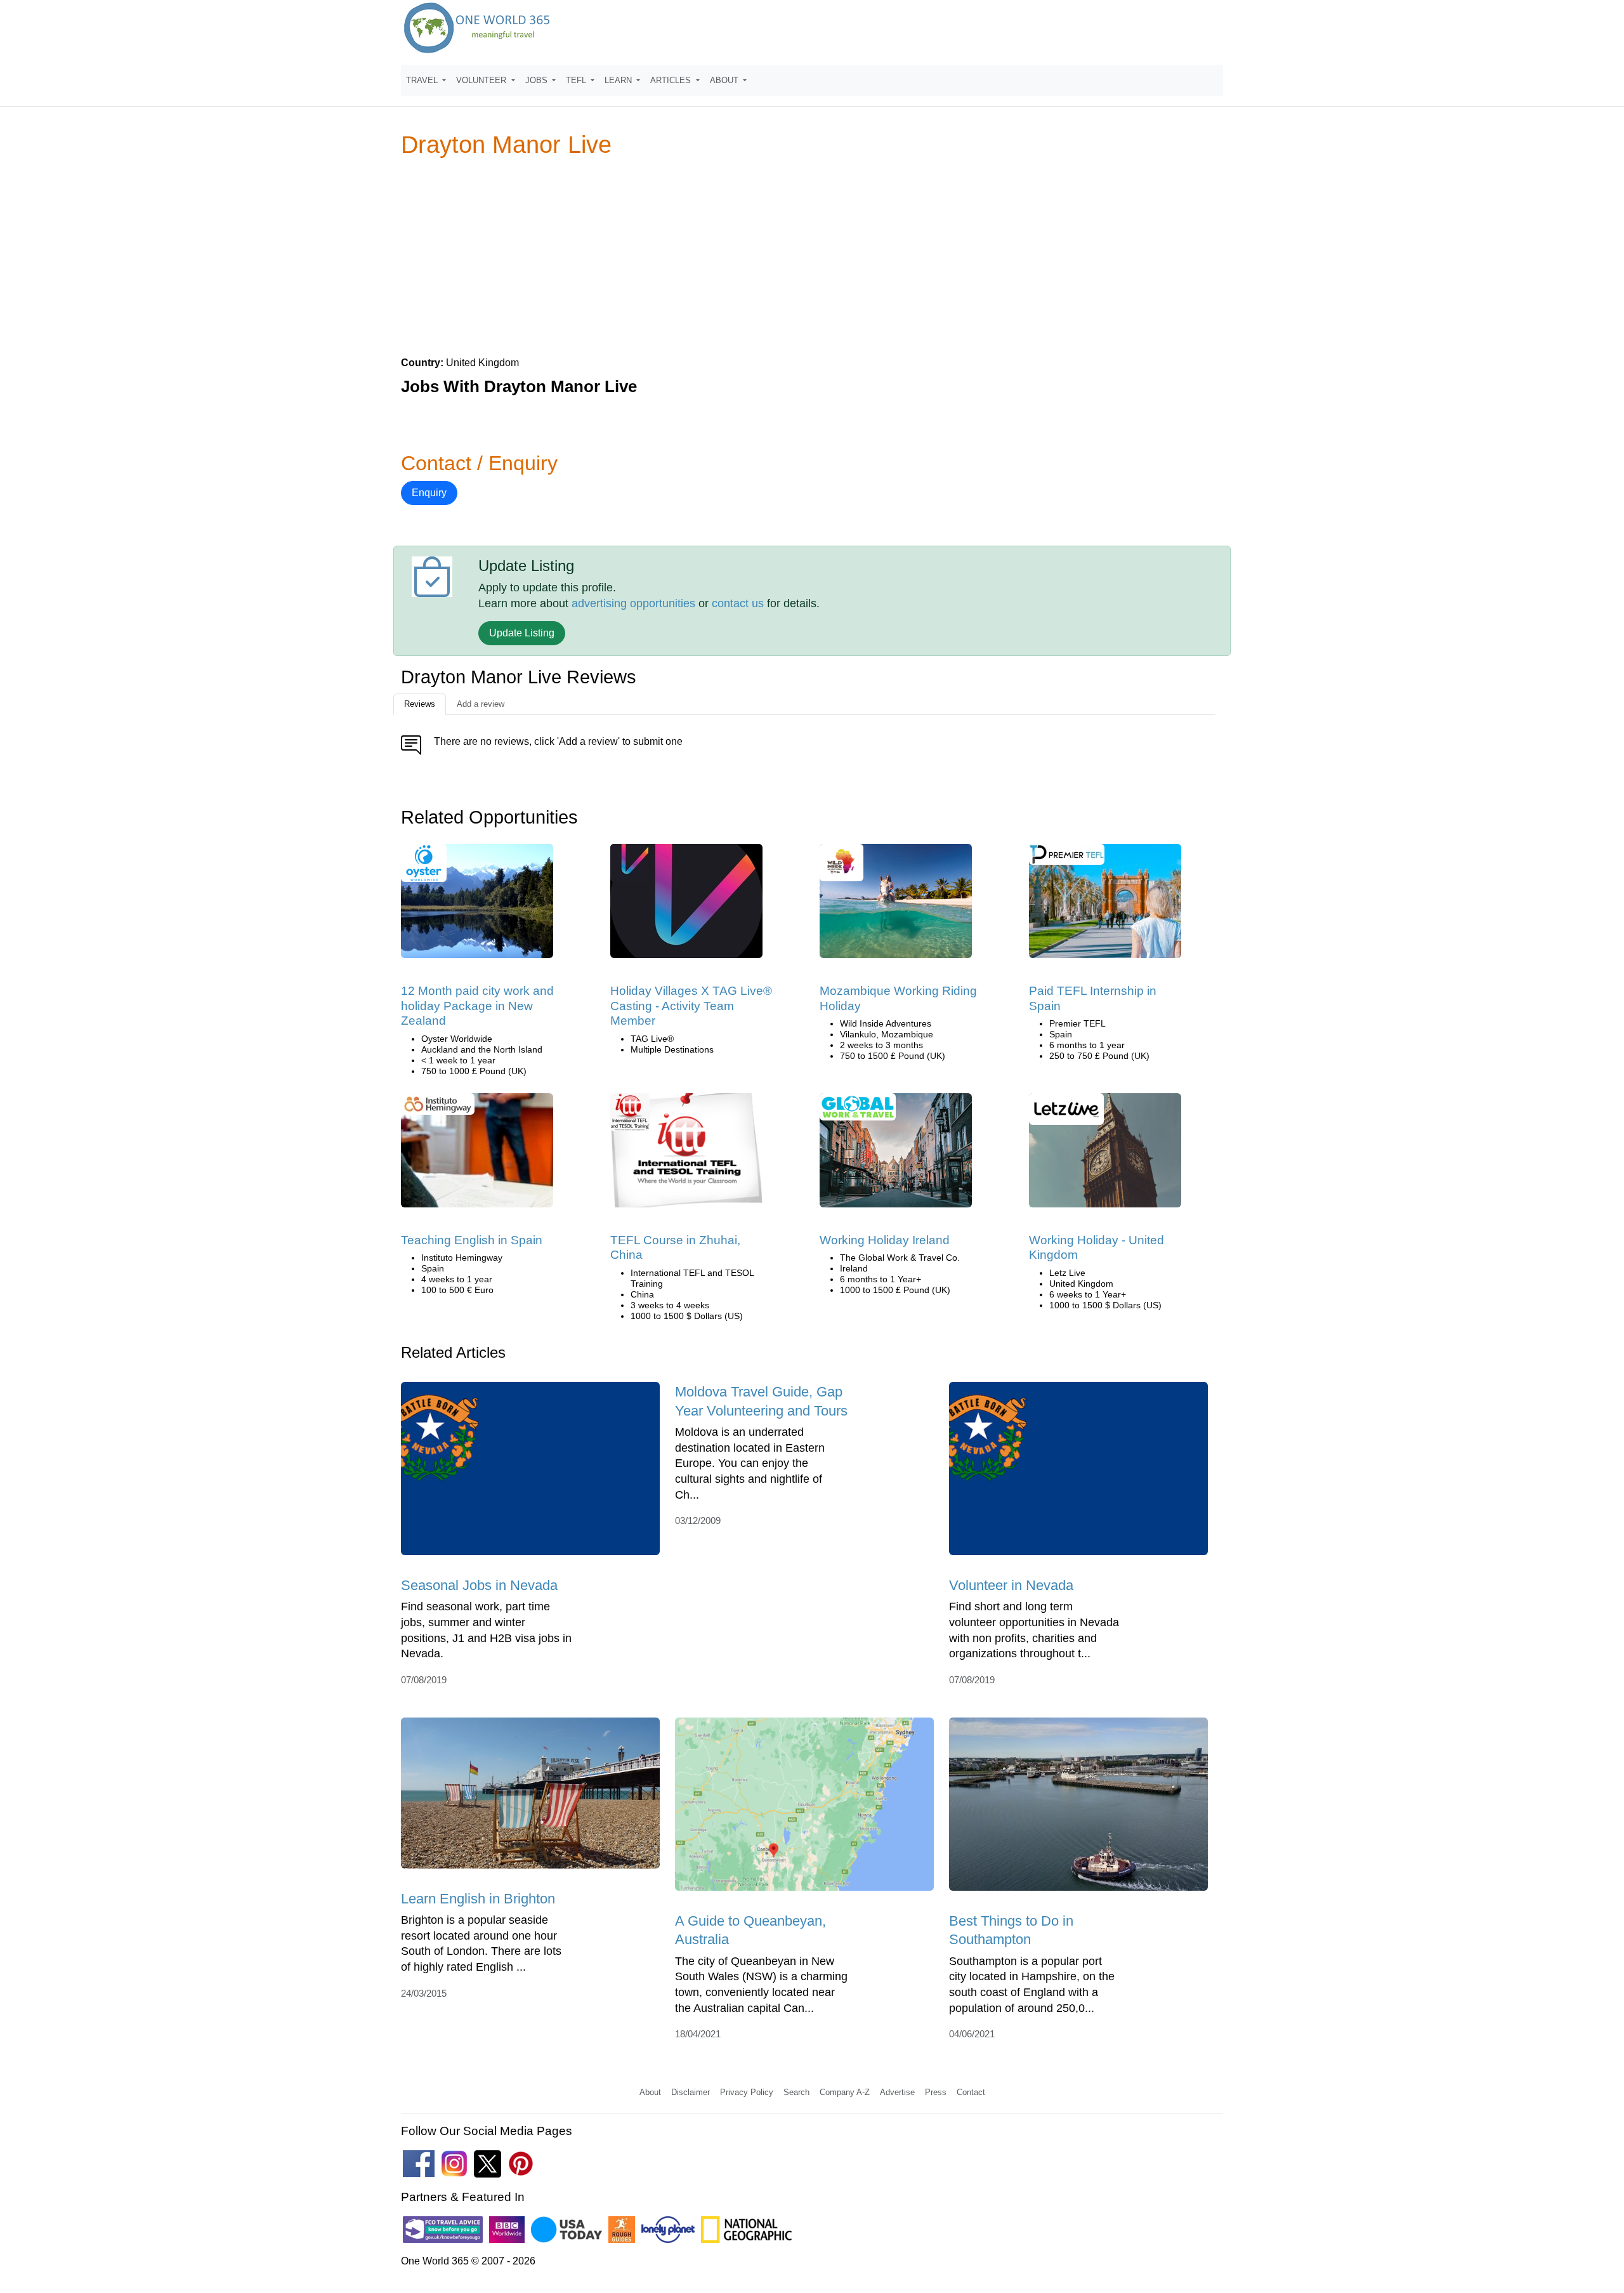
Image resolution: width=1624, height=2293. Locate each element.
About (650, 2092)
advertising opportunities (633, 603)
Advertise (897, 2092)
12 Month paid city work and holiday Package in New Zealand (477, 1006)
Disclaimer (691, 2092)
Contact (971, 2092)
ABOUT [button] (725, 80)
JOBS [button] (538, 80)
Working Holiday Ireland (885, 1240)
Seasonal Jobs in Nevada (479, 1585)
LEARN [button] (619, 80)
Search (796, 2092)
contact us (738, 603)
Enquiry (429, 493)
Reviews (420, 704)
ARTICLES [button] (672, 80)
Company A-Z (845, 2092)
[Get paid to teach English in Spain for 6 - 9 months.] (1105, 905)
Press (936, 2092)
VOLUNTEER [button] (482, 80)
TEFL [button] (577, 80)
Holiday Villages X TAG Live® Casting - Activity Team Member (691, 1006)
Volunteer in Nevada (1011, 1585)
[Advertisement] (812, 256)
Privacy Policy (747, 2092)
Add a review (481, 704)
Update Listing (522, 633)
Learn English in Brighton (478, 1899)
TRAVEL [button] (423, 80)
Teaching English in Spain (472, 1240)
